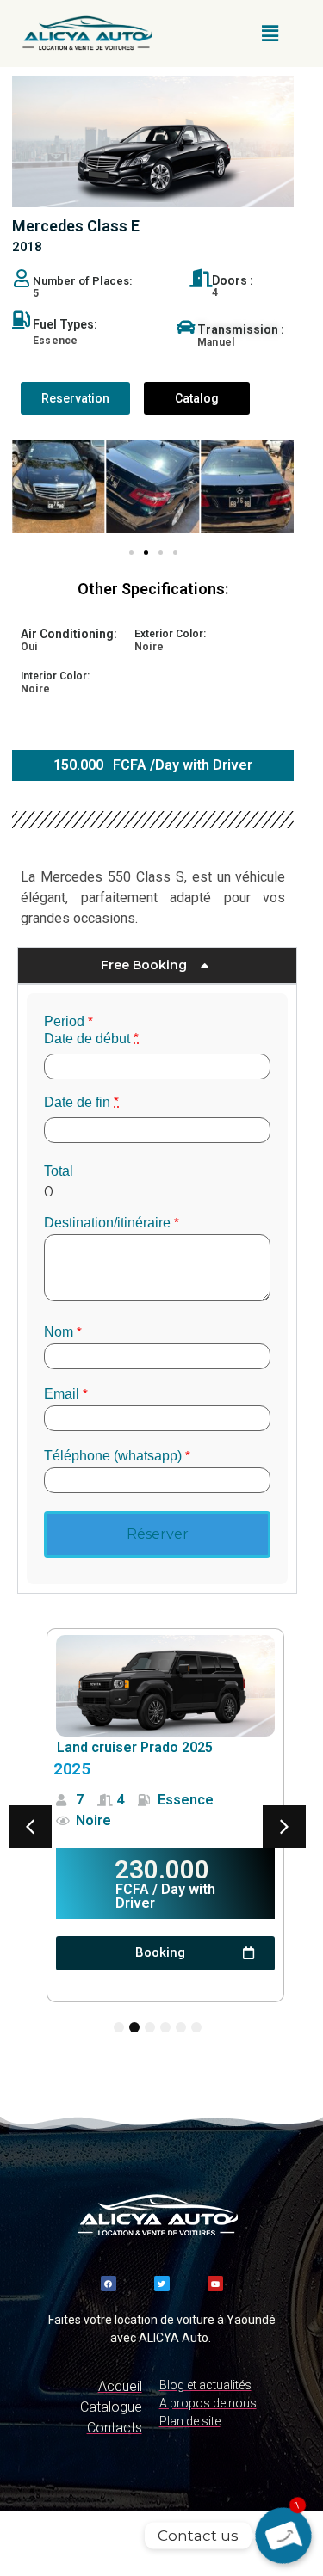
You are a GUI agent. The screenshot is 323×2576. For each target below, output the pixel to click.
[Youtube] (215, 2284)
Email (66, 1394)
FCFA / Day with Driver (165, 1896)
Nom (63, 1332)
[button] (270, 34)
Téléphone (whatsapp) (117, 1456)
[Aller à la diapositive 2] (146, 553)
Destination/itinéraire (112, 1223)
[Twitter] (162, 2284)
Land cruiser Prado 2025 (135, 1747)
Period (68, 1022)
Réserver (158, 1534)
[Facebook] (109, 2284)
